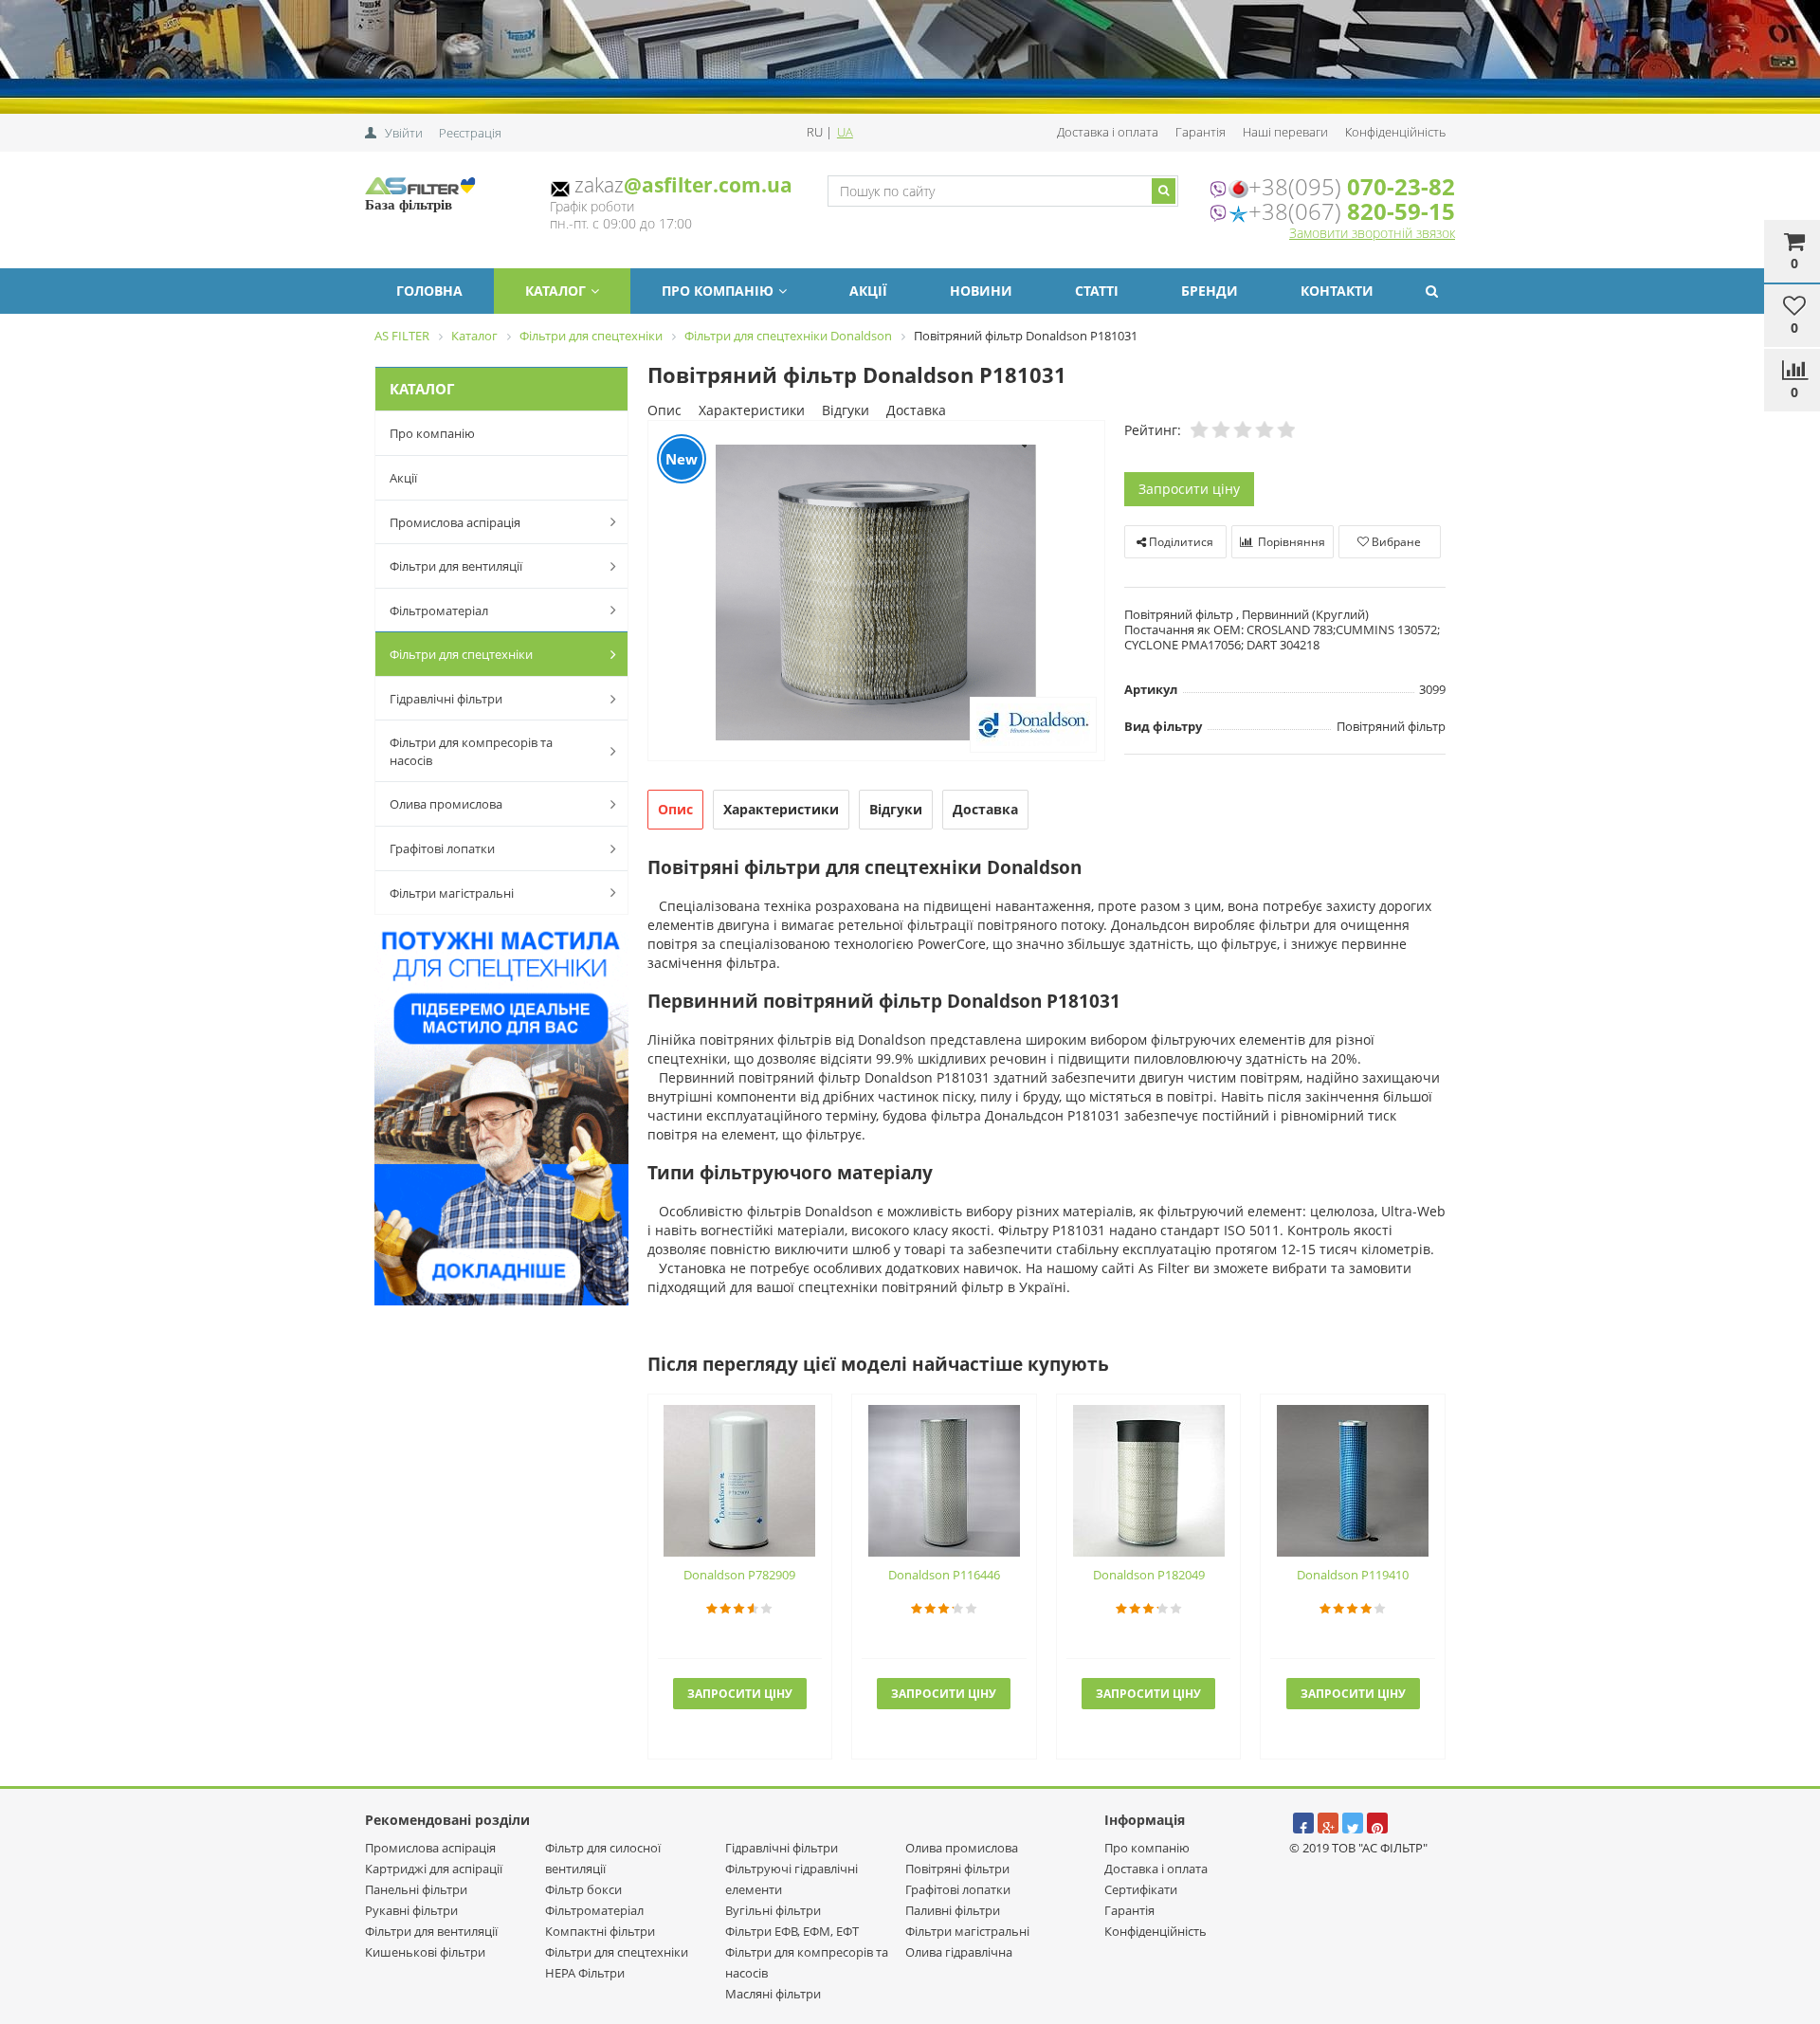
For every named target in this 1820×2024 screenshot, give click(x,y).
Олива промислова (446, 804)
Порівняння (1290, 542)
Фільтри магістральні (452, 893)
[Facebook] (1303, 1823)
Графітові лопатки (442, 848)
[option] (876, 592)
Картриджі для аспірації (434, 1869)
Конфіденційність (1395, 132)
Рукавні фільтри (411, 1910)
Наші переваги (1285, 132)
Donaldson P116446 (944, 1575)
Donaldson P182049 (1149, 1575)
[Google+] (1328, 1823)
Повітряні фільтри (957, 1869)
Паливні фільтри (953, 1910)
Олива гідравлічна (959, 1952)
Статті (1097, 291)
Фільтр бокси (583, 1889)
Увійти (404, 133)
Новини (981, 291)
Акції (868, 291)
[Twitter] (1353, 1823)
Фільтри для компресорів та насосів (471, 751)
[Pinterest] (1377, 1823)
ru (816, 132)
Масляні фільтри (773, 1994)
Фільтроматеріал (439, 611)
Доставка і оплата (1108, 132)
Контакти (1337, 291)
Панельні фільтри (416, 1889)
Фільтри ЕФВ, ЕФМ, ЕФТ (792, 1931)
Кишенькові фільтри (425, 1952)
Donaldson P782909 (739, 1575)
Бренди (1210, 291)
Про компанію (718, 291)
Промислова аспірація (455, 522)
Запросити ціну (1189, 489)
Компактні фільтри (600, 1931)
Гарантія (1201, 132)
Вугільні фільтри (773, 1910)
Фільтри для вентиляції (456, 566)
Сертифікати (1141, 1889)
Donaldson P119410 (1353, 1575)
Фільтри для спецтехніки (461, 654)
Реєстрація (470, 133)
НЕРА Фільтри (585, 1973)
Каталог (555, 291)
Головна (429, 291)
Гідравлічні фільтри (446, 699)
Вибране (1395, 542)
